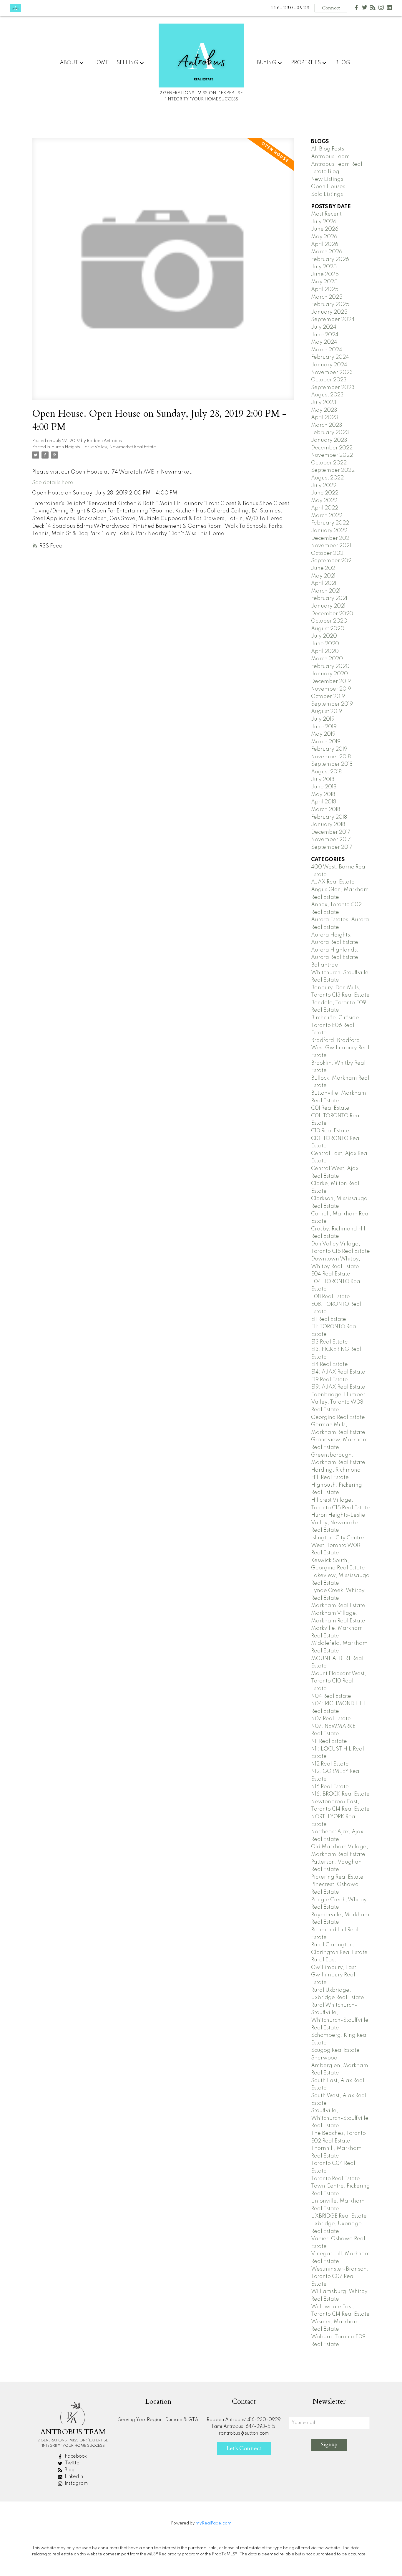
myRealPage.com (214, 2523)
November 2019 (331, 689)
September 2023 (333, 388)
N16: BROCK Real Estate (340, 1794)
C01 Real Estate (330, 1108)
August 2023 (327, 395)
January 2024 (329, 365)
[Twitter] (365, 9)
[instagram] (381, 9)
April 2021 (324, 583)
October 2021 (328, 553)
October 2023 (329, 380)
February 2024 (330, 357)
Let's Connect (244, 2448)
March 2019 (326, 742)
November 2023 (332, 373)
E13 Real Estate (329, 1342)
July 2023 (324, 403)
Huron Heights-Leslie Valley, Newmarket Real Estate (104, 447)
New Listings (327, 179)
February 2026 (330, 259)
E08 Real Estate (330, 1297)
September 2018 (332, 764)
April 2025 (325, 289)
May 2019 (323, 734)
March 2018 (326, 810)
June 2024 (325, 335)
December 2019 (331, 681)
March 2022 (327, 516)
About (69, 63)
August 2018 (326, 772)
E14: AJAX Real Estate (338, 1372)
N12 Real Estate (330, 1764)
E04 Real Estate (331, 1274)
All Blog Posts (328, 149)
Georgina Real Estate (338, 1417)
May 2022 (324, 501)
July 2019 (323, 719)
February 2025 (330, 305)
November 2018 (331, 757)
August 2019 (327, 712)
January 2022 (329, 531)
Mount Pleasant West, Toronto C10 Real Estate (339, 1681)
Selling (127, 63)
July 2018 (323, 780)
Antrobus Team (330, 157)
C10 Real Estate (330, 1131)
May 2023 (324, 410)
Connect (331, 8)
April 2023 (325, 418)
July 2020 (324, 636)
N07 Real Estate (331, 1719)
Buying (266, 63)
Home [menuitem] (101, 63)
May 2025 (324, 282)
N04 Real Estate (331, 1696)
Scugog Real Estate (335, 2050)
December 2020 (332, 614)
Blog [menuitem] (343, 63)
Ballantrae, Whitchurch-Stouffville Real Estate (340, 973)
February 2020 (330, 666)
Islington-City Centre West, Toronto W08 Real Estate (338, 1545)
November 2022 (332, 455)
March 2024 (327, 350)
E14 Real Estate (329, 1364)
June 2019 (324, 727)
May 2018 (323, 795)
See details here (53, 483)
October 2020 (329, 621)
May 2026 (324, 237)
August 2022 (327, 478)
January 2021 (328, 606)
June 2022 (325, 493)
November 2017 (331, 840)
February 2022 (330, 523)
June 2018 (324, 787)
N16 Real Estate (330, 1787)
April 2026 (325, 244)
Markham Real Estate (338, 1606)
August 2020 (328, 629)
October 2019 (328, 696)
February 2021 (329, 598)
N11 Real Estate (329, 1741)
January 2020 (329, 674)
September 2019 (332, 704)
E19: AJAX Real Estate (338, 1387)
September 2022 (333, 470)
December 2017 (331, 832)
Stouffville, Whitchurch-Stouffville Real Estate (340, 2118)
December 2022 (332, 448)
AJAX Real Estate (333, 882)
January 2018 (328, 825)
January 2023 (329, 440)
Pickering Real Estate (337, 1877)
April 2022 (325, 508)
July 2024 (324, 327)
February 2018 (329, 817)
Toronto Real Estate (335, 2179)
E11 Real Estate (329, 1319)
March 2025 (327, 297)
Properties (306, 63)
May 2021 (323, 576)
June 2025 (325, 274)
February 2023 (330, 433)
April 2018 (324, 802)
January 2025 (329, 312)
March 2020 (327, 659)
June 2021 (324, 568)
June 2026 (325, 229)
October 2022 (329, 463)
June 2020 (325, 644)
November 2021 (331, 546)
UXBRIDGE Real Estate (339, 2216)
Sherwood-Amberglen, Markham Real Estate (340, 2065)
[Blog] (373, 9)
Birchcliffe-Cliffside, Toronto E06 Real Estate (336, 1025)
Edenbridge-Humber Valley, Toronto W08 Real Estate (338, 1402)
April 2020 (325, 651)
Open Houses (328, 187)
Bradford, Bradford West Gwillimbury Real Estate (340, 1048)
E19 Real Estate (329, 1380)
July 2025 (324, 267)
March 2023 (327, 425)
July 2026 (324, 222)
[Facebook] (356, 9)
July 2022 (324, 486)
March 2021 (326, 591)
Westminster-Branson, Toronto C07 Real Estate (340, 2277)
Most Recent (326, 214)
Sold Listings (327, 194)
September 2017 (332, 847)
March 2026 (327, 252)
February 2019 (329, 749)
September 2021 (332, 561)
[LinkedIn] (389, 9)
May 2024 (324, 342)
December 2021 (331, 538)
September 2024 (333, 320)
